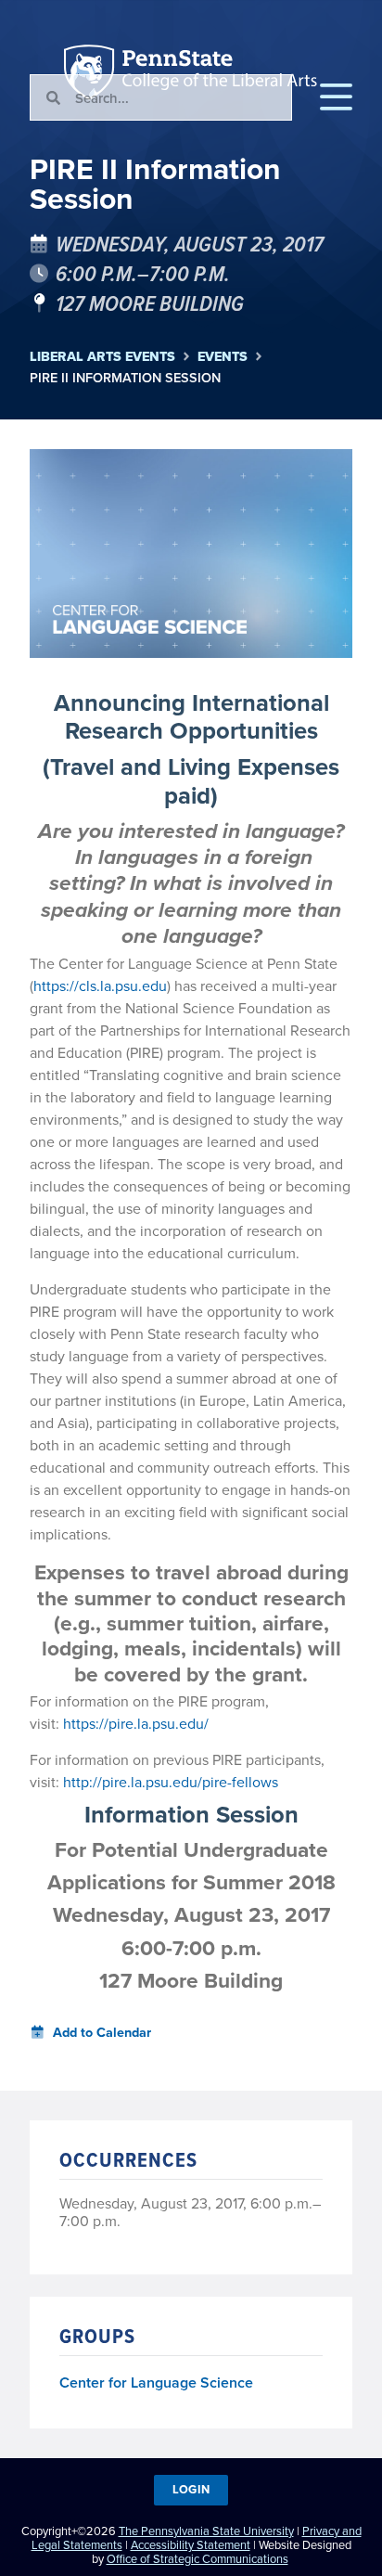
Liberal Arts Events (102, 357)
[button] (336, 97)
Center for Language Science (156, 2383)
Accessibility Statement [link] (191, 2544)
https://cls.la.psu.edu (100, 985)
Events (223, 357)
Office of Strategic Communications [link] (197, 2558)
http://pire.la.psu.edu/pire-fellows (172, 1782)
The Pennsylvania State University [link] (206, 2531)
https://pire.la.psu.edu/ (136, 1723)
